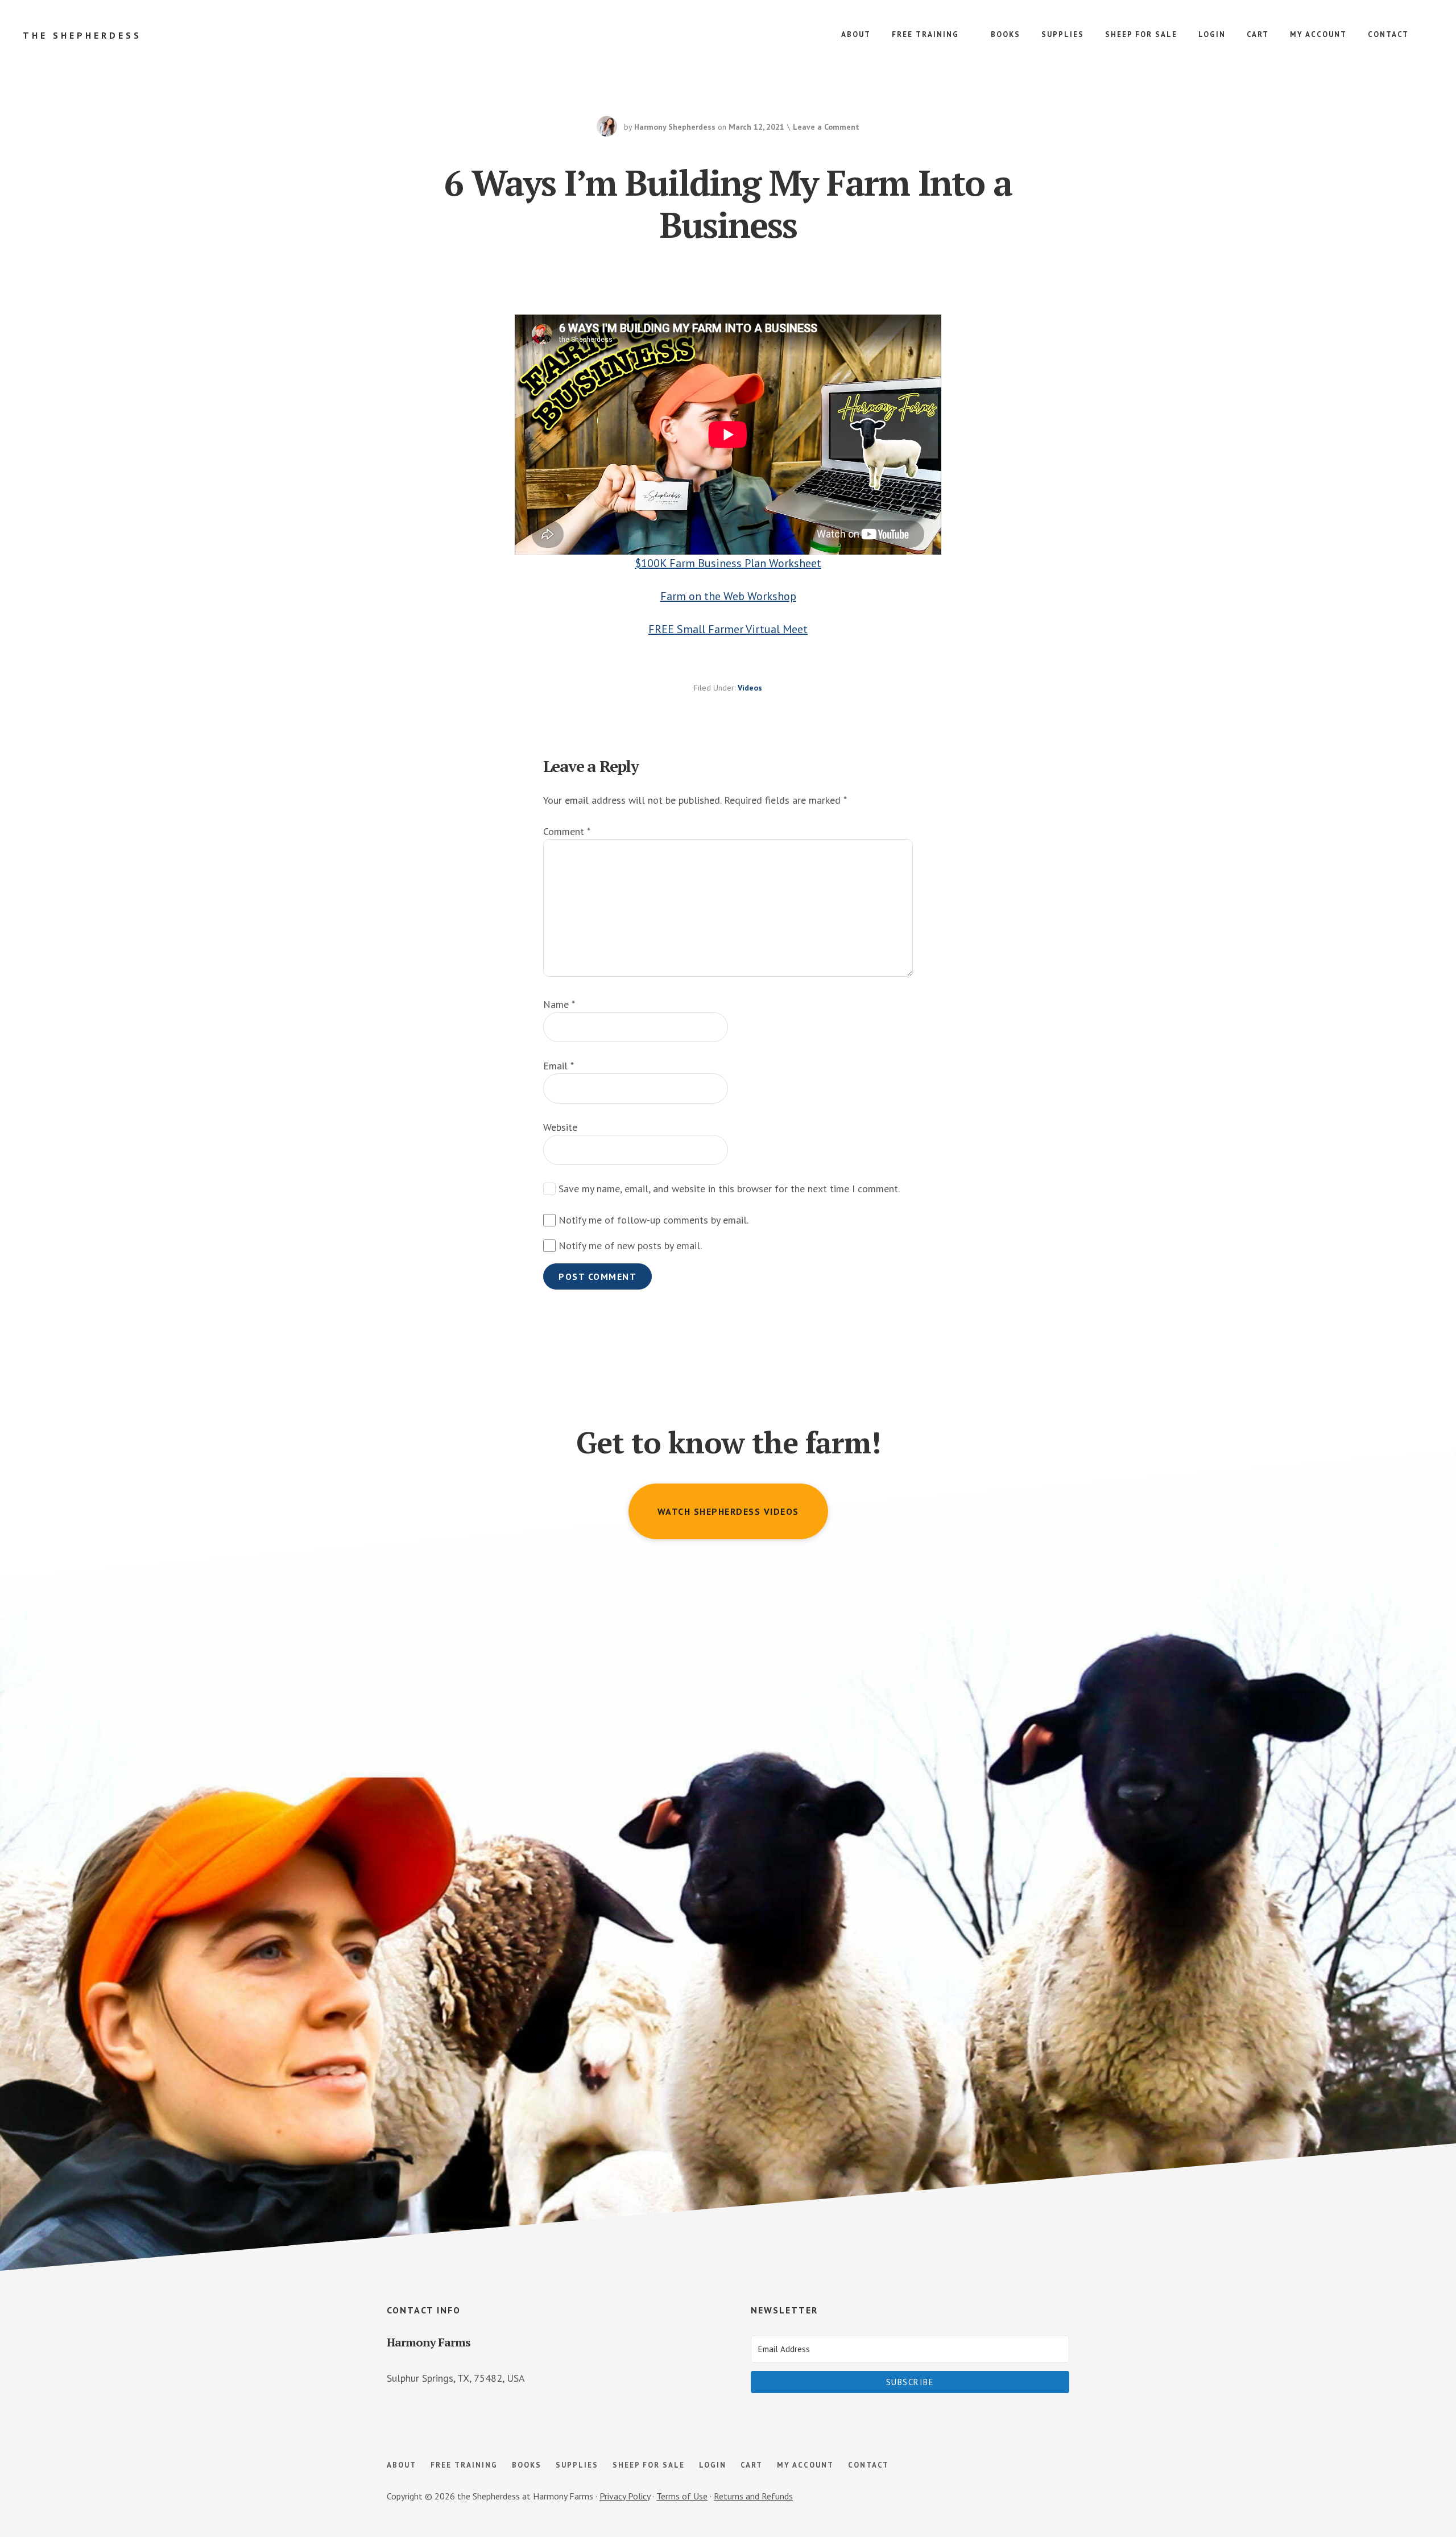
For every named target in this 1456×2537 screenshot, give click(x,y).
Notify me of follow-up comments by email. (653, 1220)
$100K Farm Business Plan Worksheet (728, 563)
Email (559, 1066)
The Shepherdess (82, 35)
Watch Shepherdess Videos (728, 1511)
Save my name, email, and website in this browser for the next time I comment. (729, 1189)
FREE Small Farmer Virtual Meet (728, 629)
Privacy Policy (625, 2496)
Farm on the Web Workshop (728, 596)
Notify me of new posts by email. (630, 1245)
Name (559, 1004)
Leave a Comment (826, 127)
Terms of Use (682, 2496)
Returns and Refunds (753, 2496)
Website (560, 1127)
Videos (750, 688)
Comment (567, 831)
